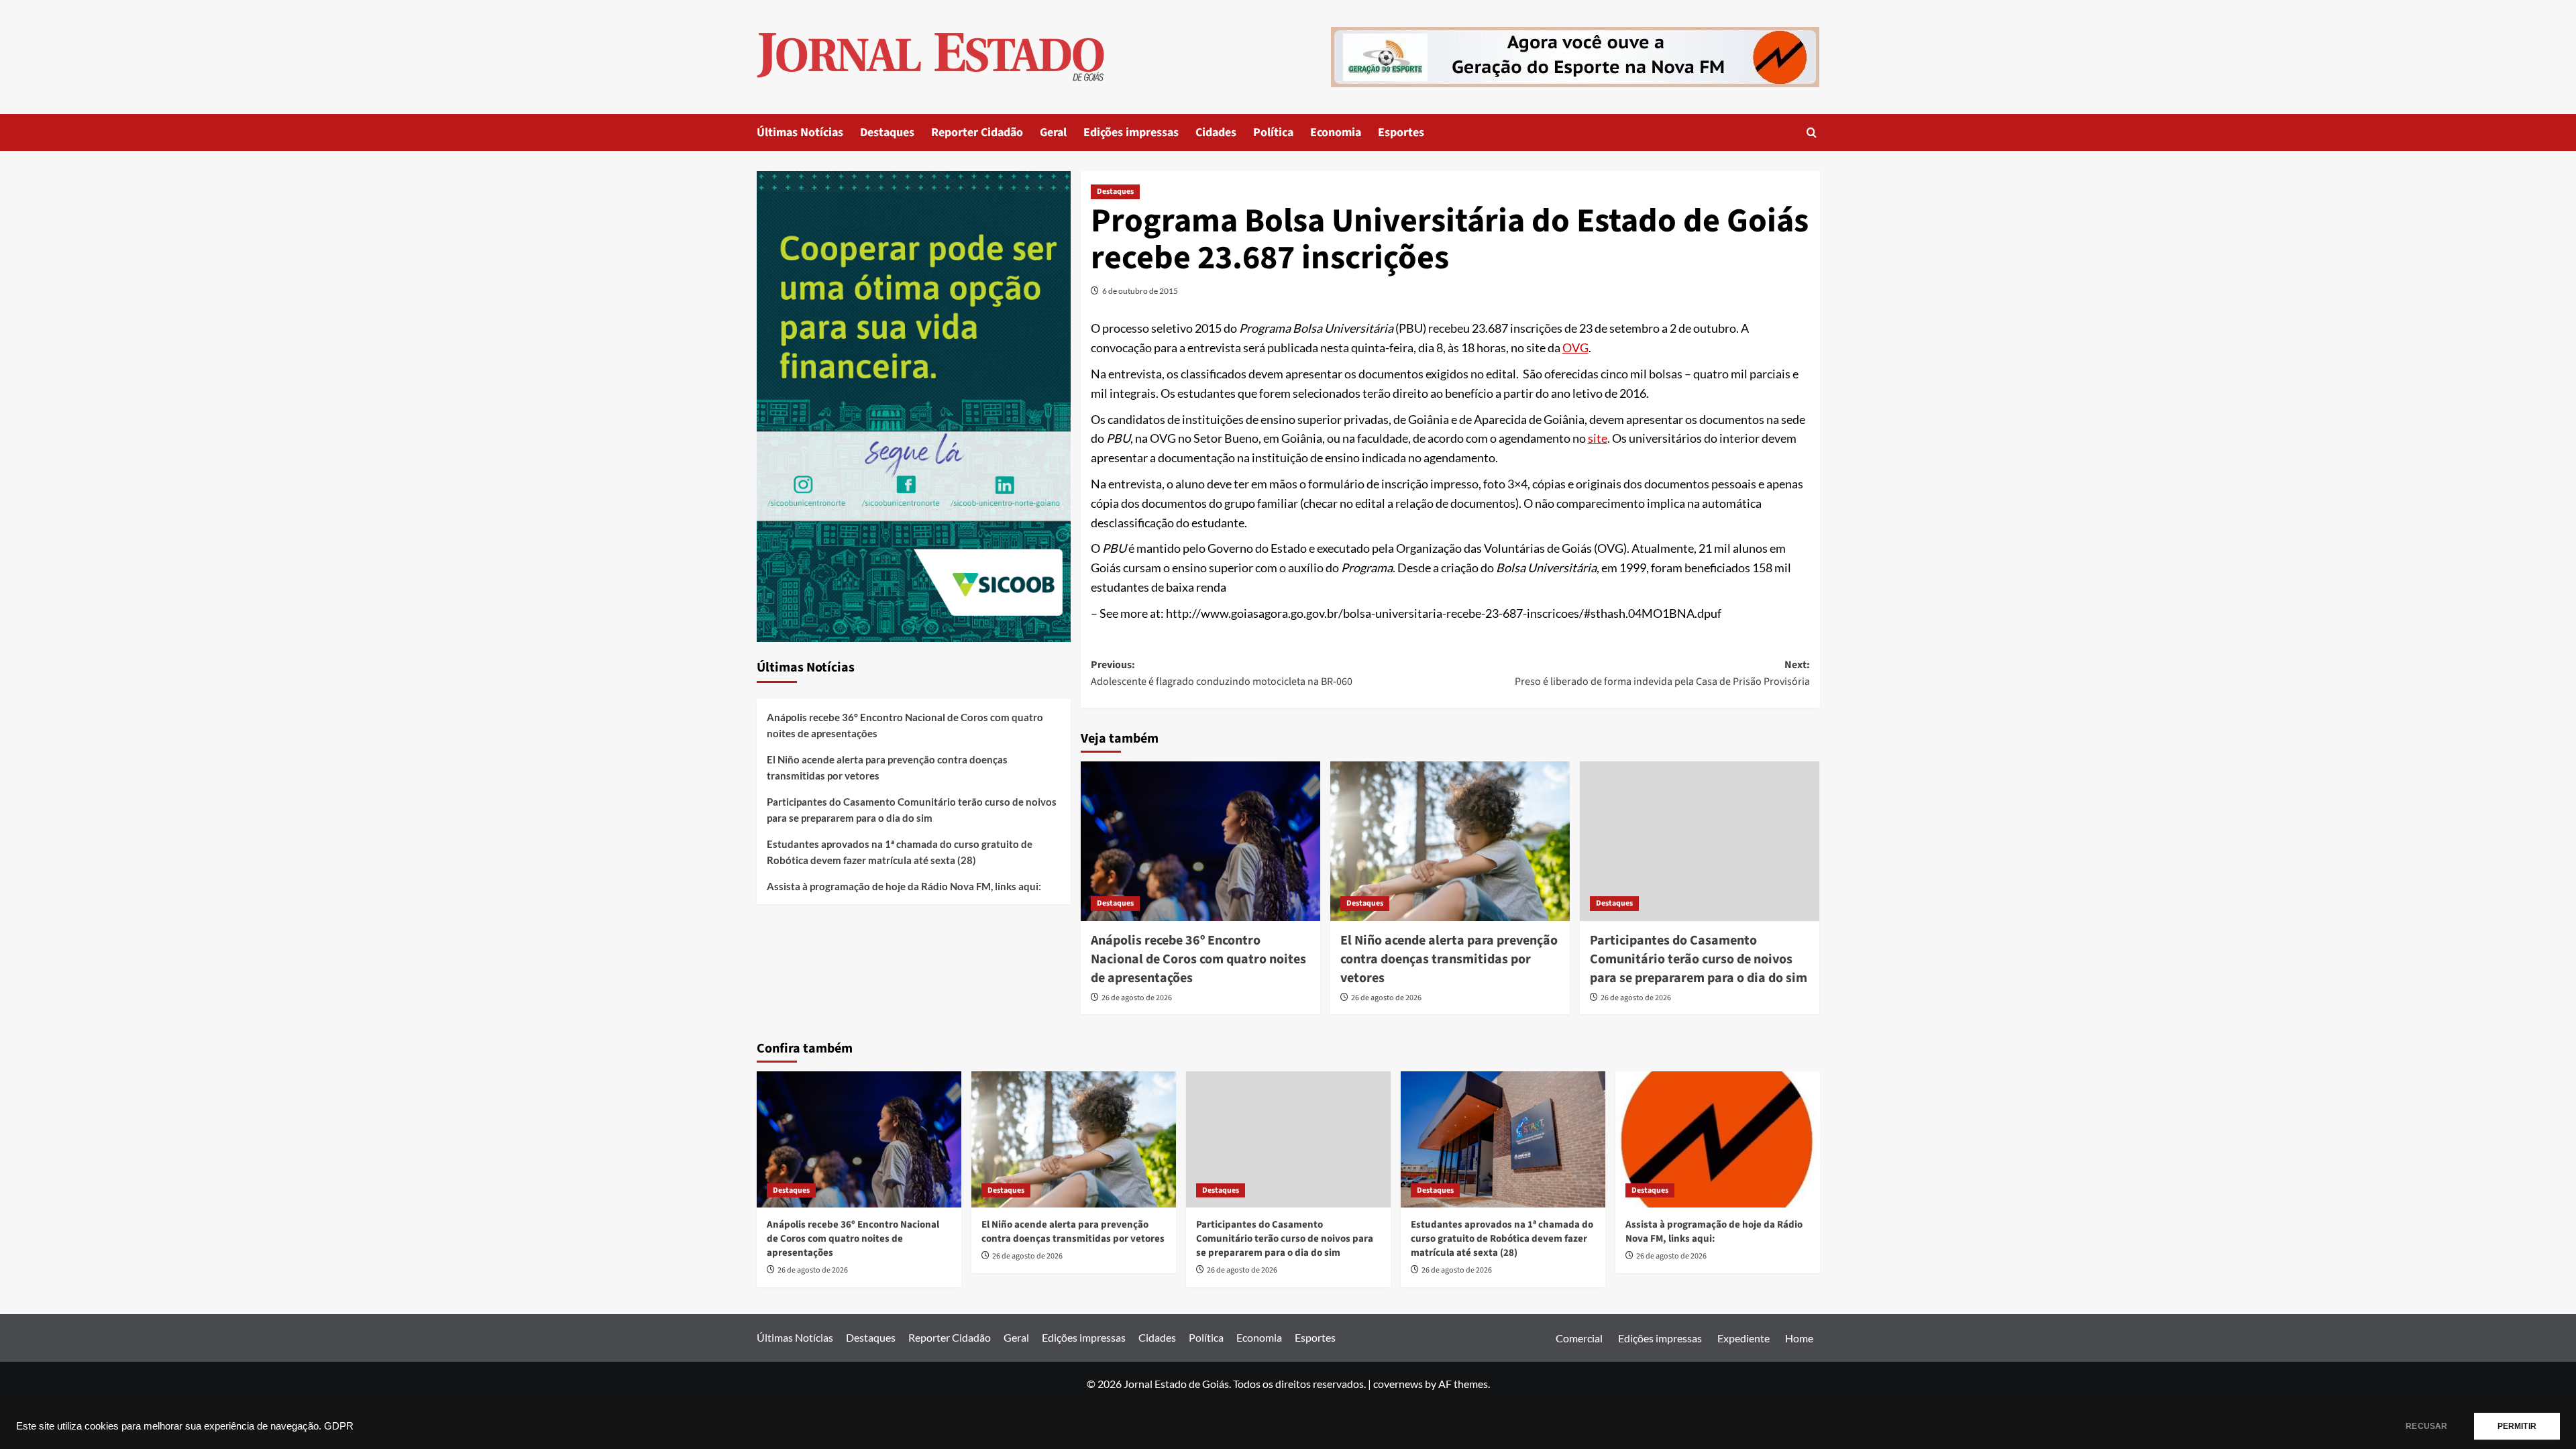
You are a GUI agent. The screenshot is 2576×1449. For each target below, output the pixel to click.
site (1598, 438)
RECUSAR (2426, 1426)
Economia (1336, 132)
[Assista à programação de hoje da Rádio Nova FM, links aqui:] (1718, 1139)
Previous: (1222, 674)
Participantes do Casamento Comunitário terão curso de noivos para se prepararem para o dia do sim (1699, 959)
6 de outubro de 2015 (1140, 291)
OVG (1575, 347)
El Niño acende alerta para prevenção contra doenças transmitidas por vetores (1449, 959)
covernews (1398, 1384)
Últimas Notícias (800, 132)
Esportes (1401, 132)
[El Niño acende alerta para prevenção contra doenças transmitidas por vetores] (1450, 841)
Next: (1662, 674)
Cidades (1216, 132)
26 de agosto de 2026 (1137, 998)
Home (1799, 1338)
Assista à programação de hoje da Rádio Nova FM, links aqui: (904, 886)
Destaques (887, 132)
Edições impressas (1131, 132)
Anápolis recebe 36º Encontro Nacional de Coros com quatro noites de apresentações (1198, 959)
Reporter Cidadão (977, 132)
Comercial (1579, 1338)
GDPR (339, 1426)
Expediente (1743, 1338)
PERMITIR (2517, 1426)
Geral (1053, 132)
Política (1273, 132)
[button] (1812, 132)
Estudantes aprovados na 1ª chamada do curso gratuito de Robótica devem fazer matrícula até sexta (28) (900, 852)
